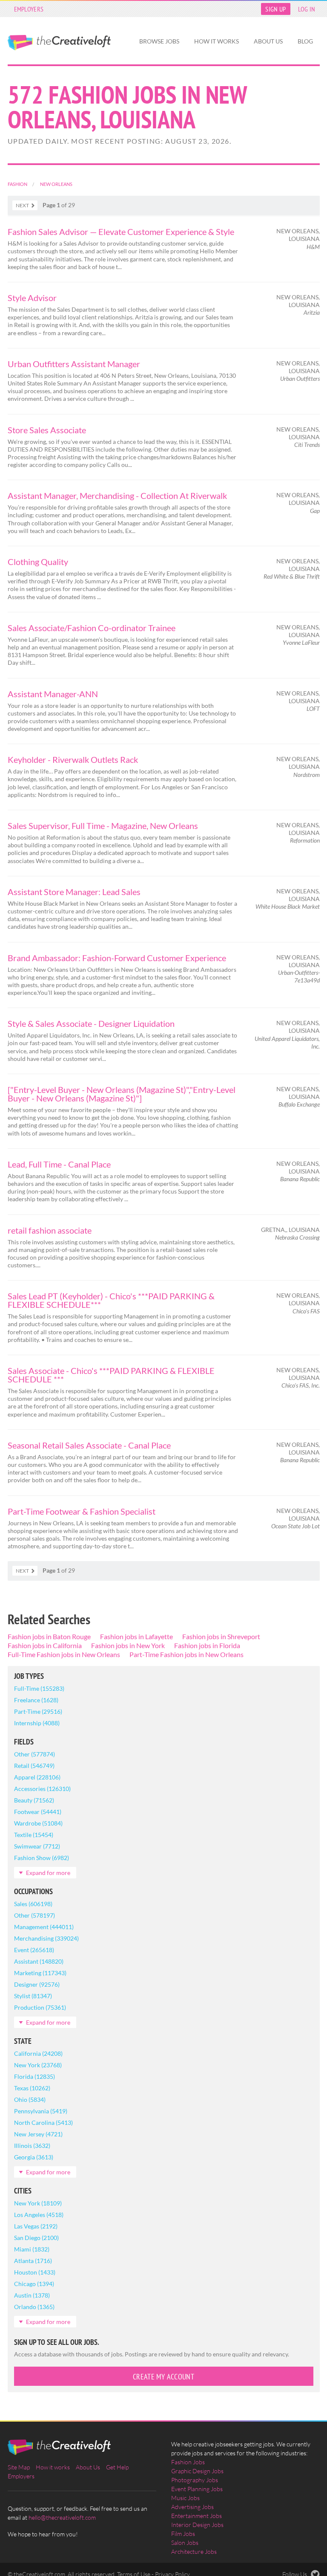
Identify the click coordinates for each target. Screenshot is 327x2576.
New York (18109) (38, 2203)
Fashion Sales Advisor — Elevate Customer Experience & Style (121, 232)
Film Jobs (183, 2534)
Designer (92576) (37, 1984)
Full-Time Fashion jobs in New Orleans (64, 1654)
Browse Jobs (159, 41)
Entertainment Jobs (196, 2516)
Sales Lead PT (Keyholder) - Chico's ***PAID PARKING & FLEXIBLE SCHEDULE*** (111, 1300)
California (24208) (38, 2053)
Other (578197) (34, 1915)
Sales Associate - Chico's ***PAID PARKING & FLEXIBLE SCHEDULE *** (111, 1375)
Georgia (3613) (34, 2157)
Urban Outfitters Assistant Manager (74, 364)
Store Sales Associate (47, 430)
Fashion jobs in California (45, 1645)
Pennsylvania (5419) (41, 2111)
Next (22, 205)
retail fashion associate (50, 1230)
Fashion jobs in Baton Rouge (49, 1636)
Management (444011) (44, 1927)
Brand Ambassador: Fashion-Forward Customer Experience (117, 958)
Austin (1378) (32, 2295)
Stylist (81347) (33, 1996)
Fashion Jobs (188, 2462)
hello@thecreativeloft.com (62, 2517)
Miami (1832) (32, 2249)
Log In (307, 9)
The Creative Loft (59, 43)
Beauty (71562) (34, 1800)
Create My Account (163, 2377)
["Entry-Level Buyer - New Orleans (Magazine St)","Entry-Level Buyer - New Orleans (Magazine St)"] (122, 1094)
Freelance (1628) (36, 1700)
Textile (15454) (34, 1835)
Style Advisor (32, 298)
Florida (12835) (34, 2076)
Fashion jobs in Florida (207, 1645)
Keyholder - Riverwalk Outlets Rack (73, 759)
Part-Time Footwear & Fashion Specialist (82, 1511)
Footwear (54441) (38, 1812)
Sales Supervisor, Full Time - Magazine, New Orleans (103, 826)
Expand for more (48, 1873)
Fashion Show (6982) (42, 1858)
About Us (268, 41)
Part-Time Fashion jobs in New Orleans (186, 1654)
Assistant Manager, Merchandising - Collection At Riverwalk (117, 495)
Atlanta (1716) (33, 2261)
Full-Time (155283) (39, 1688)
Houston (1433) (35, 2272)
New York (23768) (38, 2065)
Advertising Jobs (192, 2507)
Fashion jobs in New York (128, 1645)
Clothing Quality (38, 562)
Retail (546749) (34, 1766)
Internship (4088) (37, 1723)
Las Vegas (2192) (36, 2226)
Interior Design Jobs (197, 2525)
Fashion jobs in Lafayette (136, 1636)
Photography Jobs (195, 2480)
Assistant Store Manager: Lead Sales (74, 892)
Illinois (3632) (32, 2146)
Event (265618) (34, 1950)
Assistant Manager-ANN (53, 694)
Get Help (117, 2467)
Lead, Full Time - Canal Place (59, 1164)
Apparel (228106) (37, 1777)
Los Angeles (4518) (39, 2215)
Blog (305, 41)
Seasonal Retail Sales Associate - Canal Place (89, 1445)
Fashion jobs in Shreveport (221, 1636)
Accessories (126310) (42, 1789)
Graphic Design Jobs (197, 2471)
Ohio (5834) (30, 2099)
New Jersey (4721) (38, 2134)
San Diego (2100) (36, 2238)
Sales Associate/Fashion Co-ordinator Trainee (92, 628)
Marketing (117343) (40, 1973)
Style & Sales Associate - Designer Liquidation (91, 1023)
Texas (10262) (32, 2088)
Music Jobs (185, 2498)
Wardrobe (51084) (38, 1823)
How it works (217, 41)
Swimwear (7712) (37, 1846)
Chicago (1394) (34, 2284)
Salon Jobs (185, 2543)
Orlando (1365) (34, 2307)
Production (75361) (40, 2007)
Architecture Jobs (194, 2551)
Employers (29, 9)
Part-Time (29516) (38, 1711)
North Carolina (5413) (43, 2123)
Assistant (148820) (39, 1961)
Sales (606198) (33, 1904)
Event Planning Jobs (197, 2489)
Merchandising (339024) (46, 1938)
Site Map (19, 2467)
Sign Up (275, 9)
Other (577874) (34, 1754)
